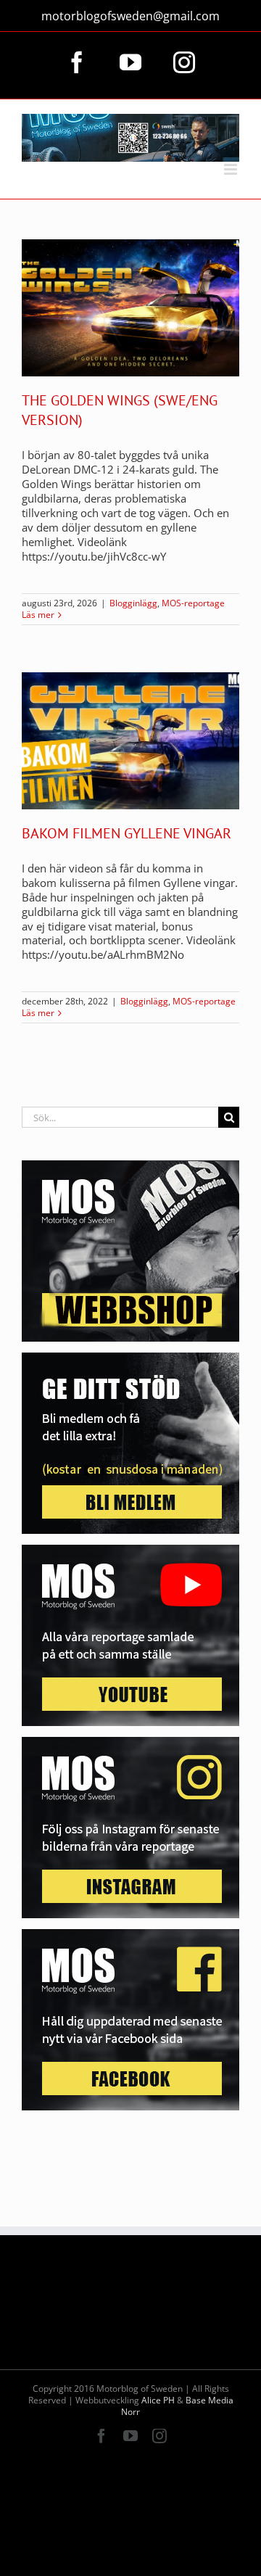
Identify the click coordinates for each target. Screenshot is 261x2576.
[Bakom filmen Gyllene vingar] (130, 741)
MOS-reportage (193, 603)
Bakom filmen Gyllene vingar (127, 833)
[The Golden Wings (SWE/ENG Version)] (130, 308)
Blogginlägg (133, 603)
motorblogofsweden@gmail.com (130, 16)
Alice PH (158, 2400)
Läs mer (38, 615)
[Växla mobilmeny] (232, 169)
